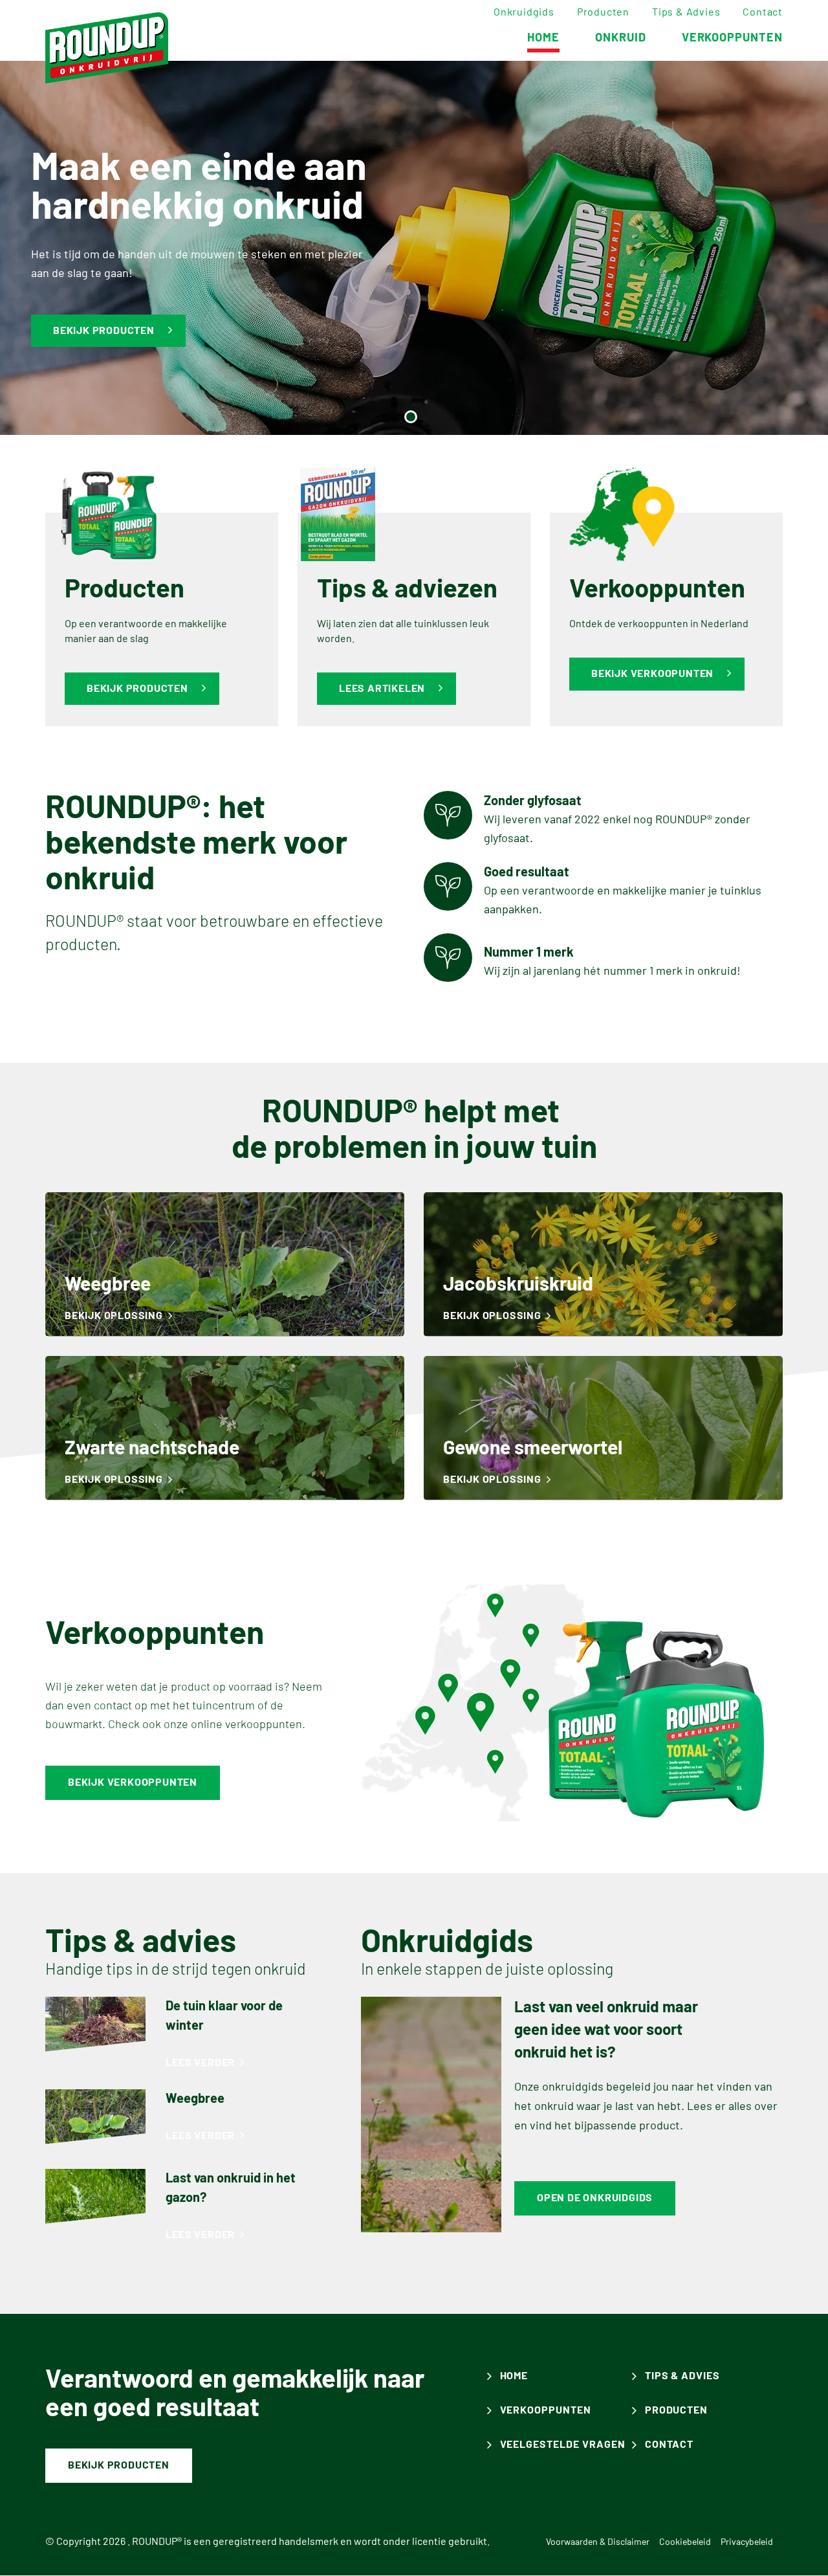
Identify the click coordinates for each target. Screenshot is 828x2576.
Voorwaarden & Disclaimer (598, 2542)
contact (670, 2445)
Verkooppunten (546, 2410)
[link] (225, 1264)
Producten (603, 12)
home (543, 38)
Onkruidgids (524, 12)
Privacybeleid (747, 2542)
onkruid (621, 38)
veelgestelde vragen (563, 2445)
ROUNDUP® (157, 2542)
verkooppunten (732, 38)
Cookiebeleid (685, 2542)
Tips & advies (686, 12)
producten (677, 2410)
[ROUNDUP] (107, 48)
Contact (763, 12)
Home (514, 2376)
